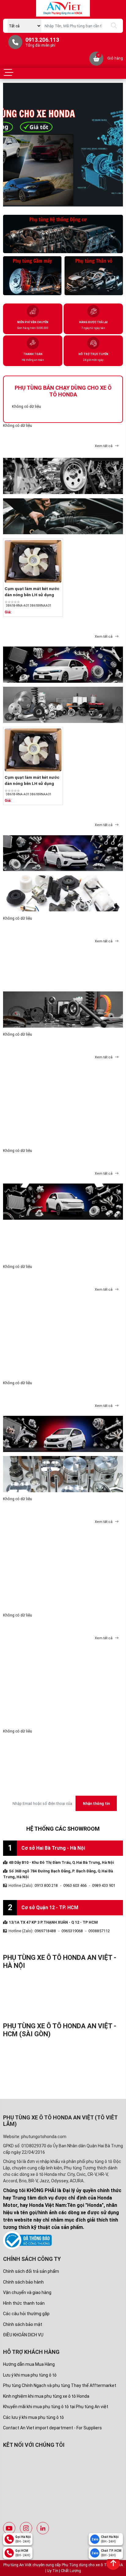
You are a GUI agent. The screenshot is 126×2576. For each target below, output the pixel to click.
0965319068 (72, 1931)
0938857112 (99, 1931)
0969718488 (45, 1931)
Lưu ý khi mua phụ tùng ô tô (30, 2375)
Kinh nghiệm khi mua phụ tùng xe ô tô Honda (46, 2396)
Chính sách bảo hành (23, 2282)
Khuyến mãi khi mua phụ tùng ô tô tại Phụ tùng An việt (56, 2407)
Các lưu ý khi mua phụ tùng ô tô (33, 2417)
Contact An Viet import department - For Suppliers (52, 2428)
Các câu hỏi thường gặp (26, 2314)
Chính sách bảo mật (23, 2324)
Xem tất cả (104, 446)
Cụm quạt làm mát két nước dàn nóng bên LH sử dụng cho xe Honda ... (32, 595)
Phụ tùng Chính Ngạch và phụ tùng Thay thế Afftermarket (60, 2385)
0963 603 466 (75, 1885)
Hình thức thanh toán (24, 2303)
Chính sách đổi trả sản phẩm (31, 2271)
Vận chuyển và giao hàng (27, 2292)
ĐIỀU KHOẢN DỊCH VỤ (23, 2335)
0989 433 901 (104, 1885)
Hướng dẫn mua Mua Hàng (29, 2364)
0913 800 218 (46, 1885)
